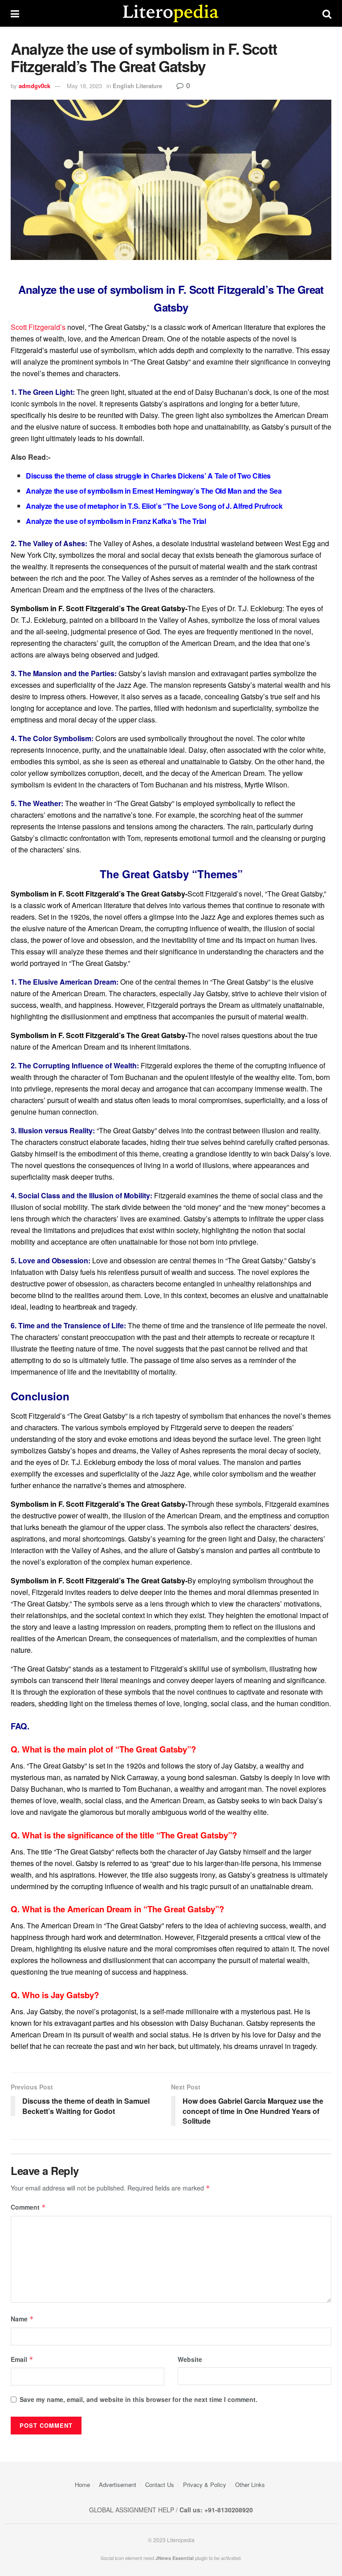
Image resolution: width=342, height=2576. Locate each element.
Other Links (250, 2485)
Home (82, 2485)
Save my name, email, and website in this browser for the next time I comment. (138, 2399)
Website (190, 2359)
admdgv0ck (35, 86)
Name (22, 2319)
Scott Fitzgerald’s (38, 327)
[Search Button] (327, 13)
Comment (28, 2207)
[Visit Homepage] (171, 13)
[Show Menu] (15, 13)
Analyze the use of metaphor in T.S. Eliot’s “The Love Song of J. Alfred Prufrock (154, 506)
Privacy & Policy (205, 2485)
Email (22, 2359)
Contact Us (160, 2485)
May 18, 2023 (84, 86)
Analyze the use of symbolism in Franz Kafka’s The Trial (116, 521)
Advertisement (118, 2485)
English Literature (137, 86)
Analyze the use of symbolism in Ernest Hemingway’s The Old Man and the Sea (154, 491)
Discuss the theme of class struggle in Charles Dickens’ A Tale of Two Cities (148, 476)
